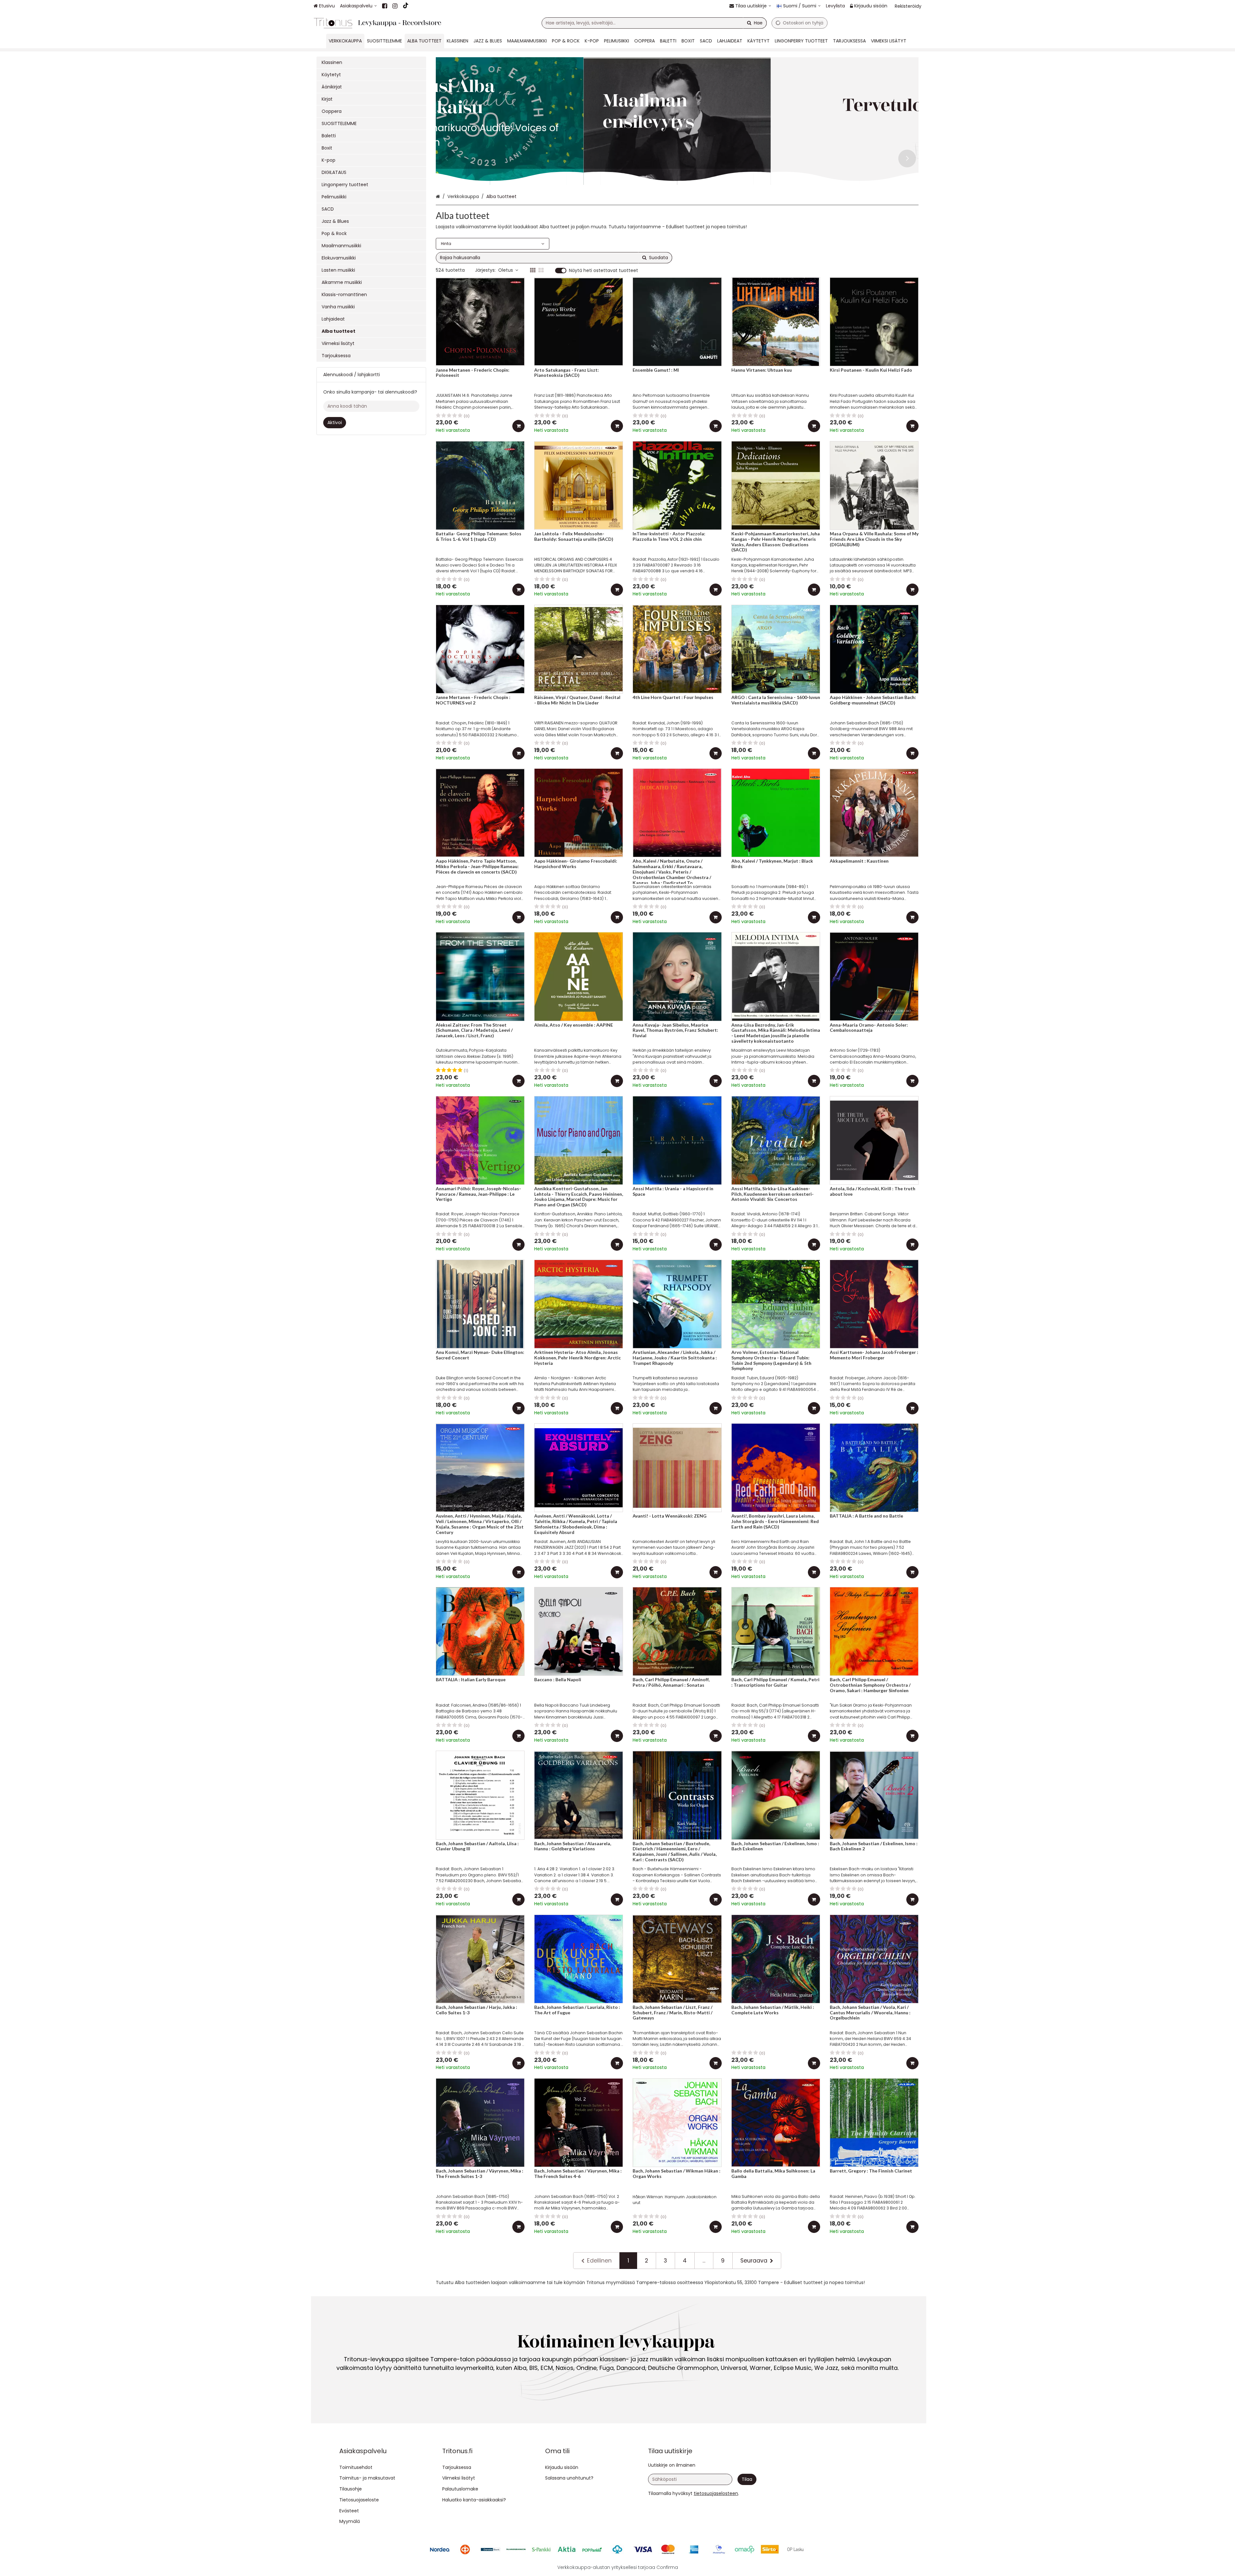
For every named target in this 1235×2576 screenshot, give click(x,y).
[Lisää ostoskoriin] (518, 426)
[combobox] (654, 23)
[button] (716, 2493)
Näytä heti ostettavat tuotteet (604, 271)
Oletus (506, 270)
